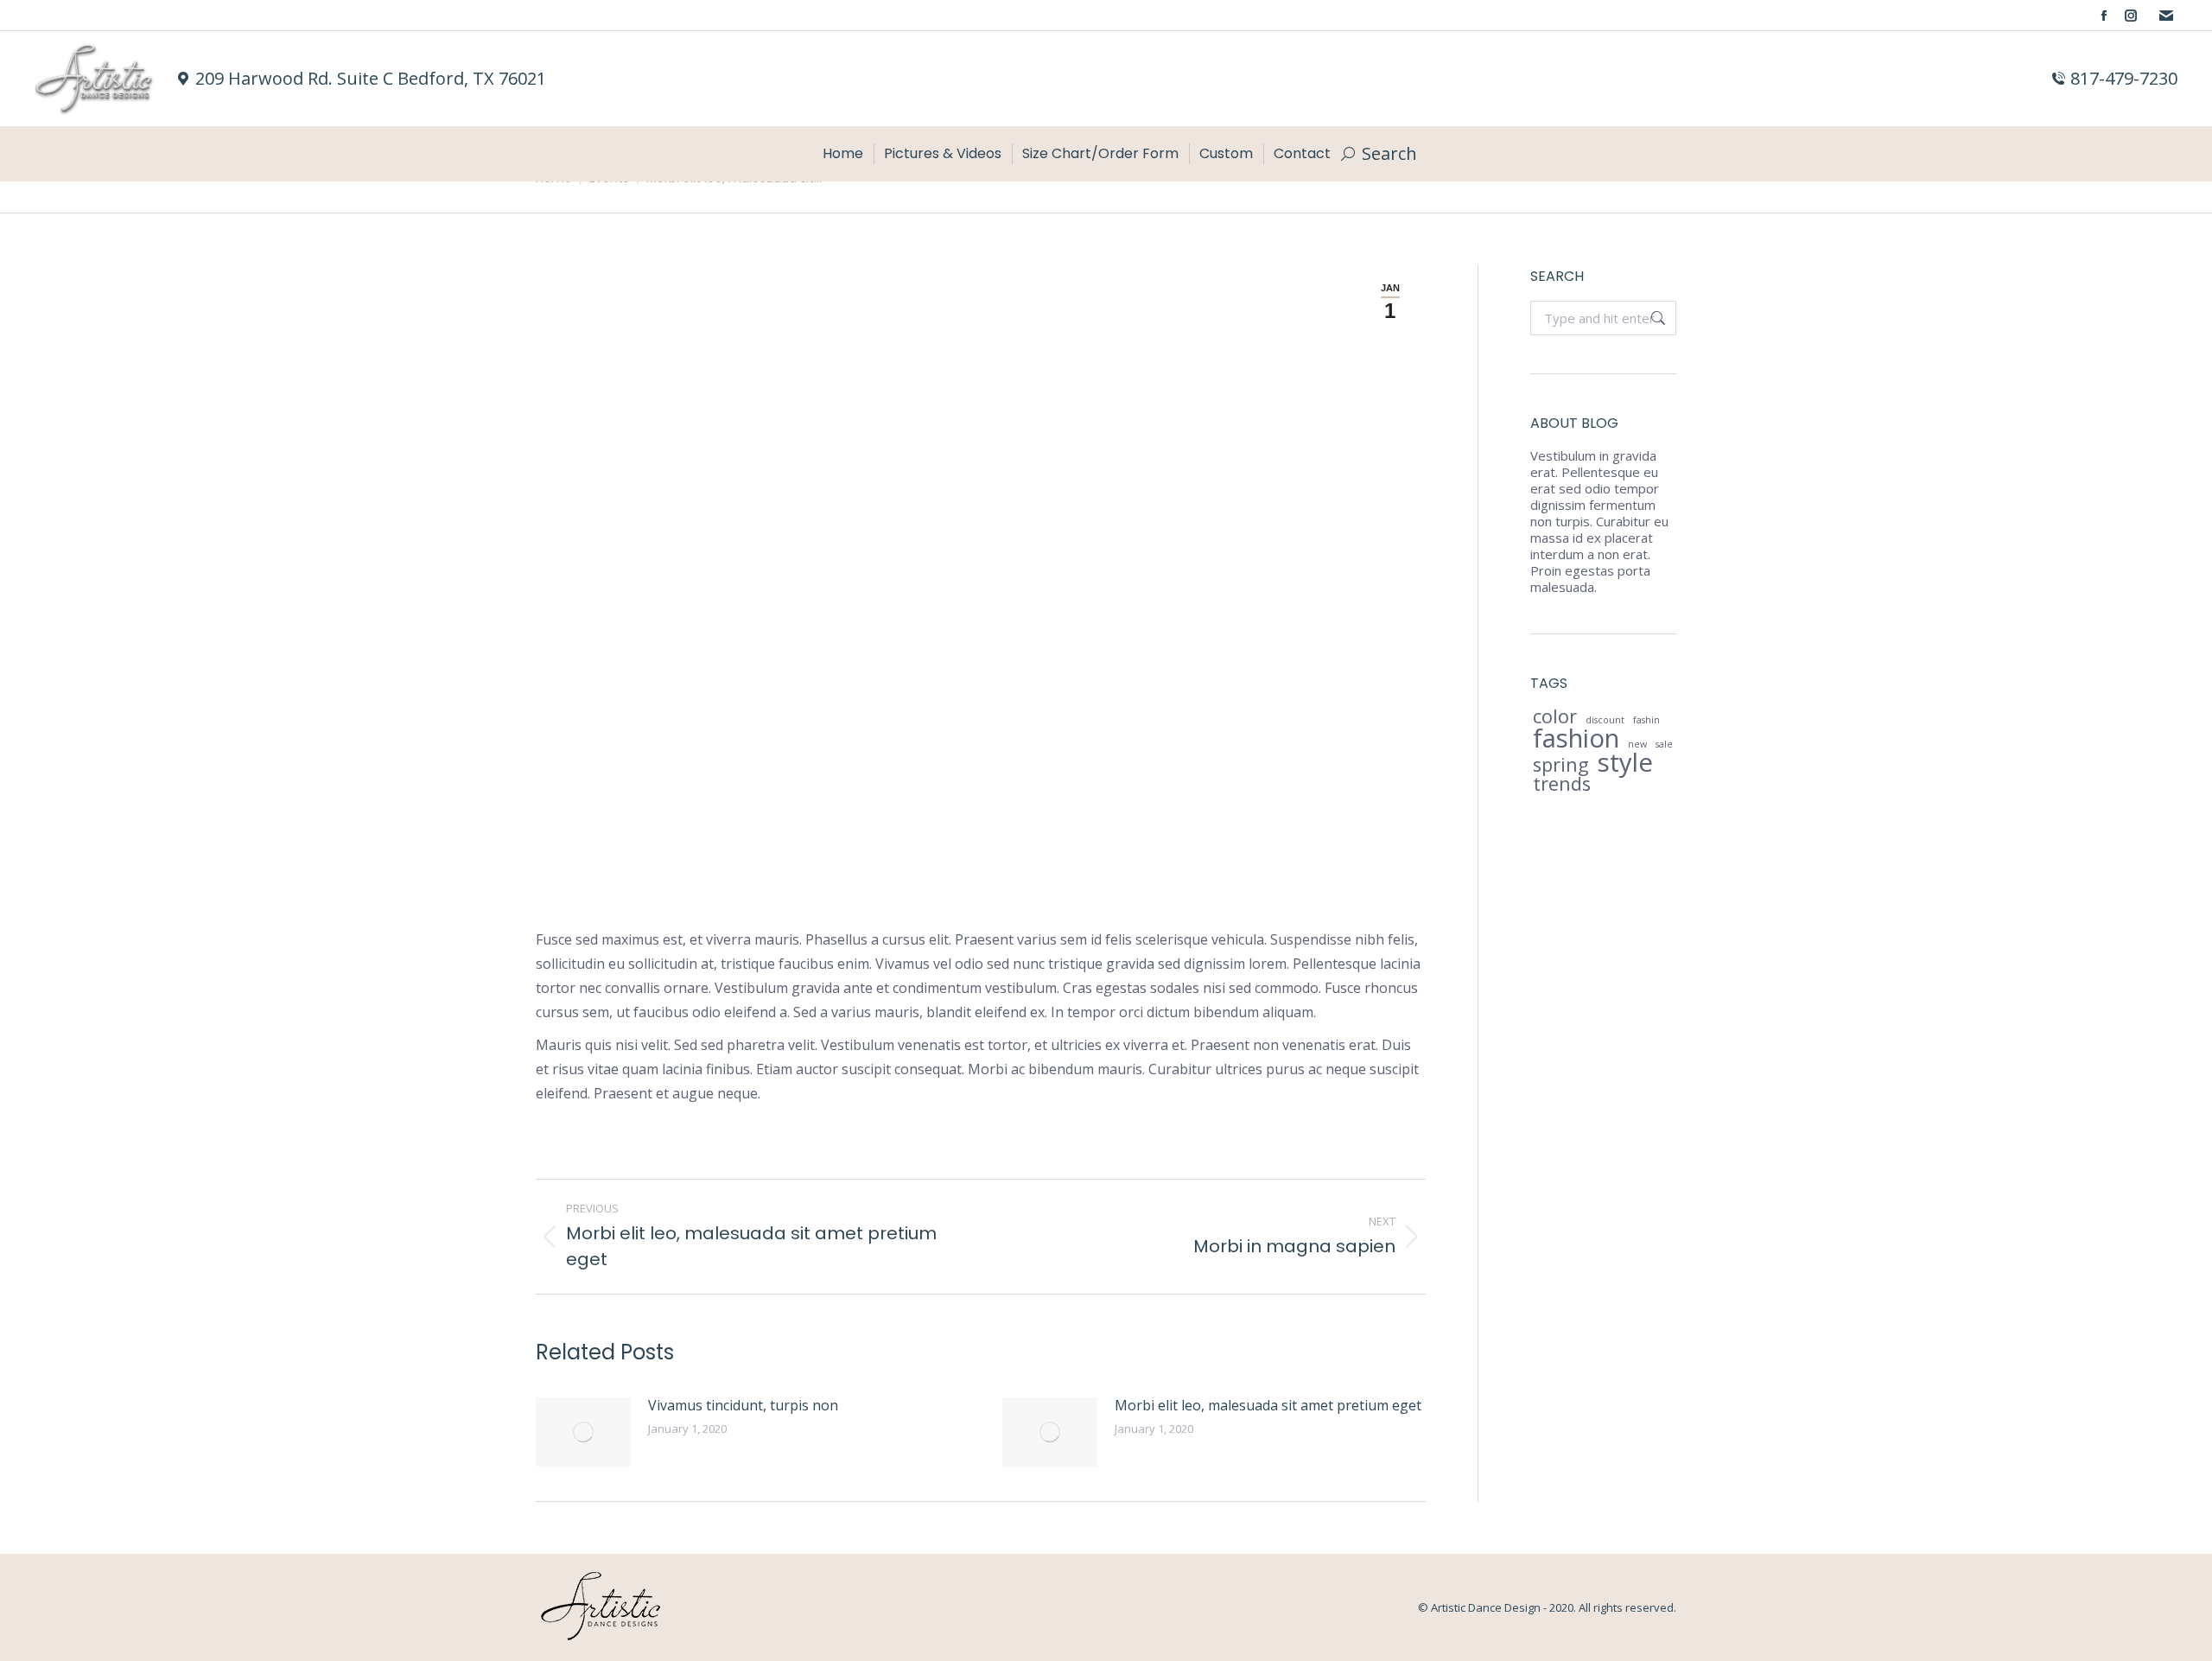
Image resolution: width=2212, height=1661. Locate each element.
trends (1562, 783)
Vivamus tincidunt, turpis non (743, 1405)
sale (1664, 744)
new (1637, 744)
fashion (1576, 738)
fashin (1646, 720)
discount (1605, 720)
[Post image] (583, 1432)
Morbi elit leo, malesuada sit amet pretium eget (1268, 1405)
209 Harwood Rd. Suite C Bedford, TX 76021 (371, 79)
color (1555, 716)
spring (1561, 764)
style (1625, 763)
